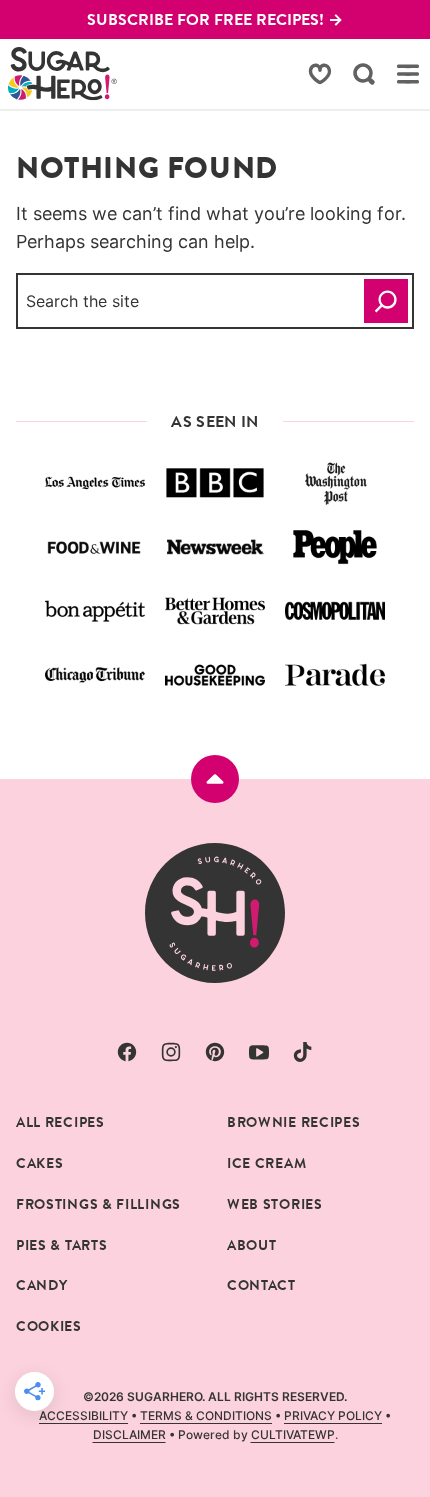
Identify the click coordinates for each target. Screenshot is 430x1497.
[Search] (364, 74)
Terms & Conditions (206, 1415)
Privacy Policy (333, 1415)
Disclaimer (129, 1434)
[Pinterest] (215, 1052)
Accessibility (83, 1415)
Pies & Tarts (61, 1245)
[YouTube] (259, 1052)
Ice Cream (266, 1163)
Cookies (49, 1326)
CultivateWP (293, 1434)
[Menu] (408, 74)
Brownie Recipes (294, 1122)
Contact (261, 1285)
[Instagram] (171, 1052)
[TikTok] (303, 1052)
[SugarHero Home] (63, 73)
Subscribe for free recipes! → (215, 19)
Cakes (40, 1163)
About (252, 1245)
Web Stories (275, 1204)
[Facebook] (127, 1052)
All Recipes (60, 1122)
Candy (42, 1285)
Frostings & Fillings (98, 1204)
